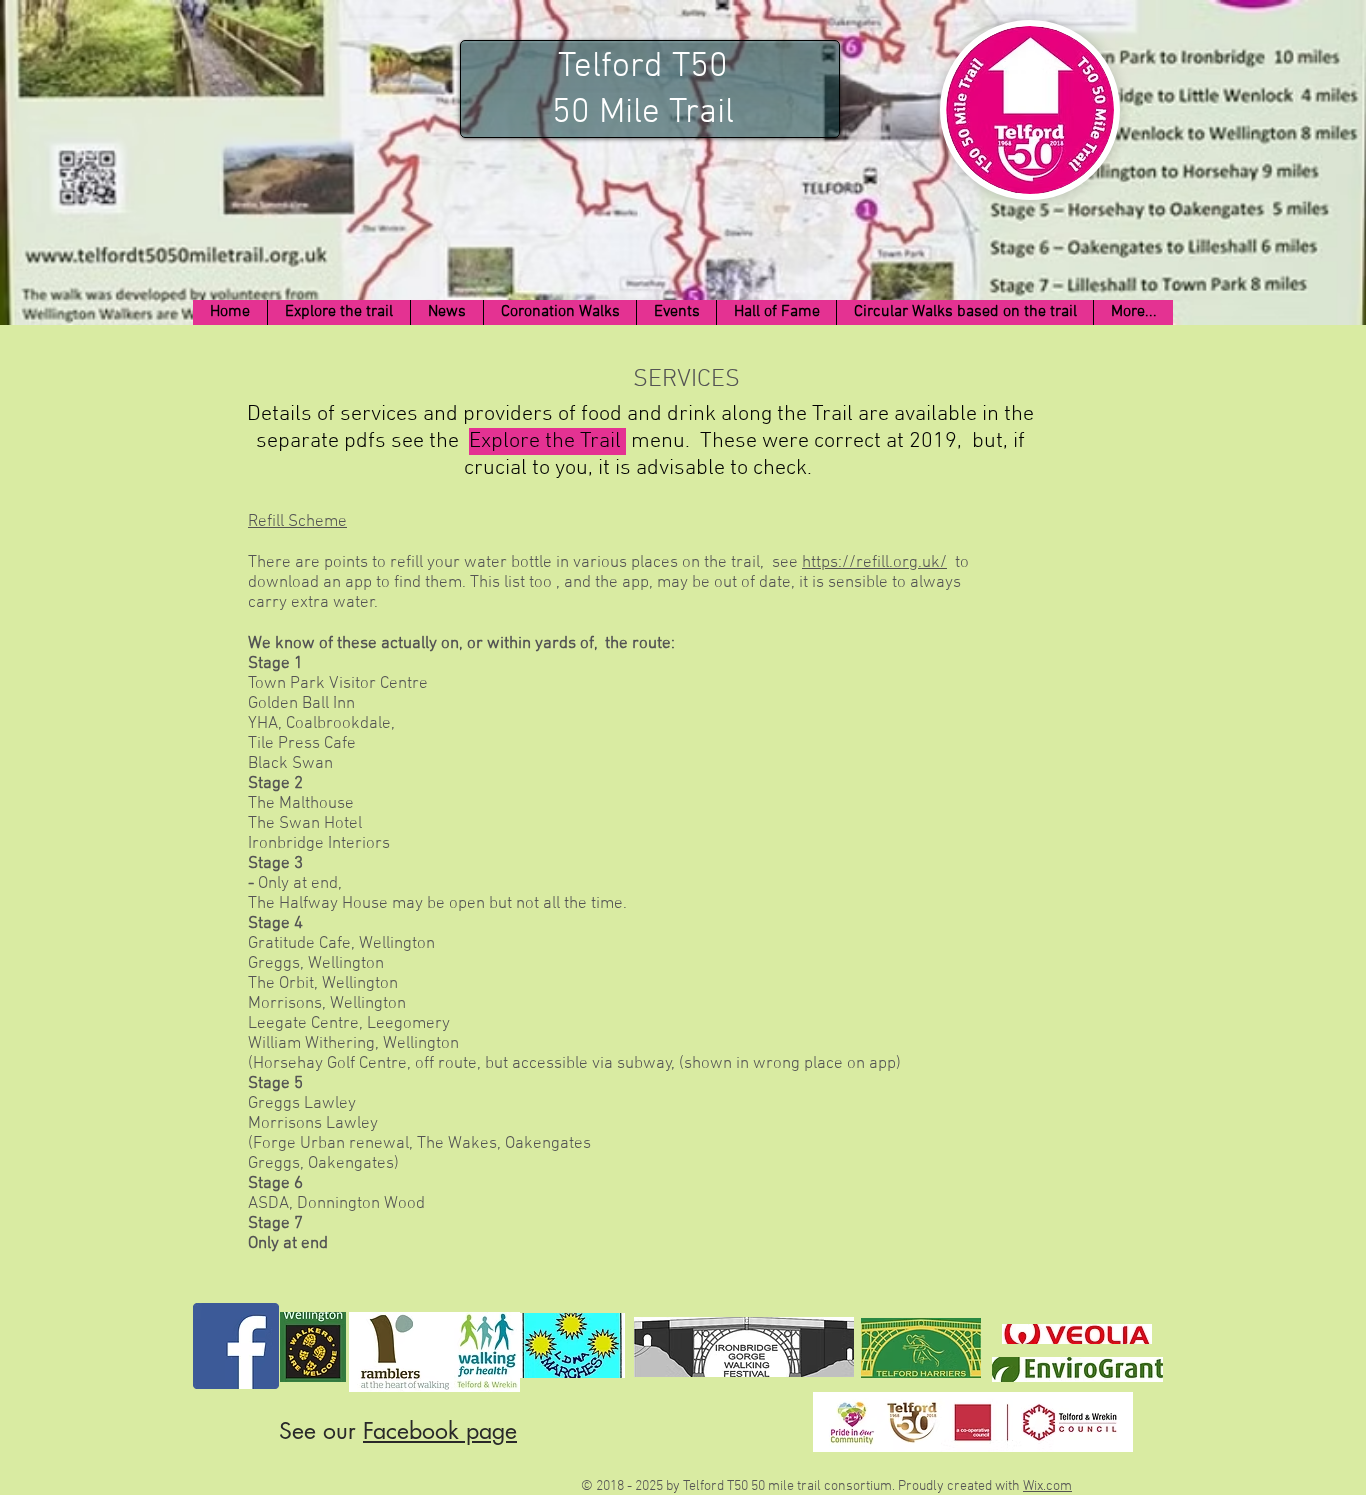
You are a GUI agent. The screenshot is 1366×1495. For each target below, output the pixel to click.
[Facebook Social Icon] (236, 1346)
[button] (338, 312)
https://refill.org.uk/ (874, 563)
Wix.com (1047, 1486)
